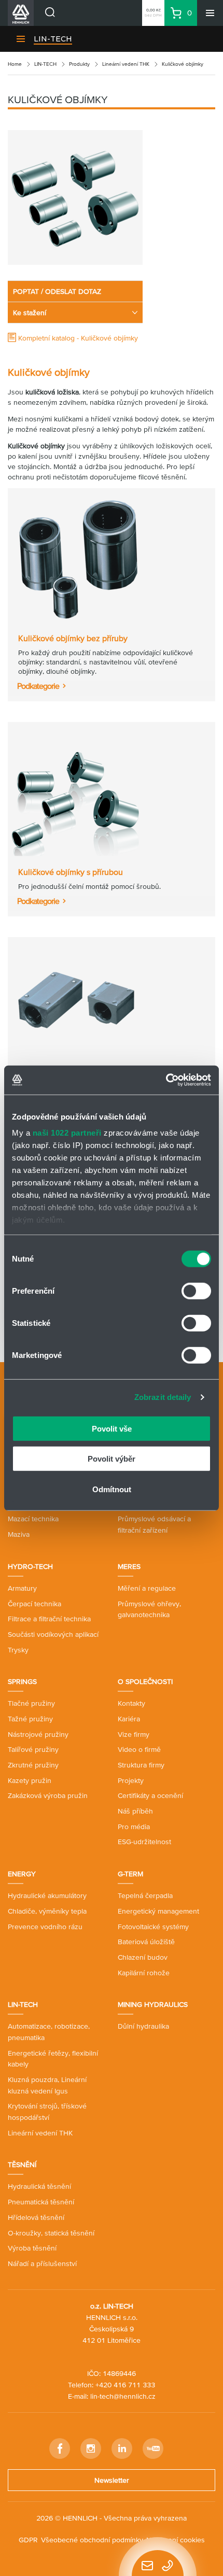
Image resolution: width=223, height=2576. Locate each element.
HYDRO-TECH (30, 1566)
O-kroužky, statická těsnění (51, 2233)
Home (15, 64)
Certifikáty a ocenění (150, 1795)
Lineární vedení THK (126, 64)
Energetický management (158, 1911)
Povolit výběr (112, 1459)
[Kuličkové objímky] (75, 197)
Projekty (131, 1780)
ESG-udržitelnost (144, 1842)
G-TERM (130, 1874)
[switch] (196, 1291)
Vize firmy (134, 1734)
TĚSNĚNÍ (22, 2164)
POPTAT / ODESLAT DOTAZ (57, 291)
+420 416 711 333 (125, 2385)
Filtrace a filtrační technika (49, 1619)
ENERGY (22, 1874)
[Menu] (210, 13)
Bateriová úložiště (146, 1942)
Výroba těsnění (32, 2248)
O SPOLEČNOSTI (145, 1681)
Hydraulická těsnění (39, 2186)
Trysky (18, 1650)
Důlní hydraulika (143, 2026)
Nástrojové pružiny (38, 1734)
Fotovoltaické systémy (153, 1927)
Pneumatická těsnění (41, 2202)
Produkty (79, 64)
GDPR (28, 2540)
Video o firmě (139, 1749)
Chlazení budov (143, 1957)
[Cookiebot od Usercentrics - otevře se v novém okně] (166, 1080)
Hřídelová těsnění (36, 2217)
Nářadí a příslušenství (42, 2263)
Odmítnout (112, 1489)
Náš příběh (135, 1811)
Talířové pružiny (33, 1749)
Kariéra (129, 1719)
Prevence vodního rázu (45, 1927)
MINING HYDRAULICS (153, 2004)
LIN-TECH (53, 39)
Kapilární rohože (144, 1973)
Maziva (19, 1534)
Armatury (22, 1588)
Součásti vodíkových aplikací (53, 1634)
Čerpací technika (34, 1604)
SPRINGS (22, 1681)
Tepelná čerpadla (145, 1895)
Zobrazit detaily (163, 1397)
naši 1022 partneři (67, 1133)
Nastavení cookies (176, 2540)
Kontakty (131, 1703)
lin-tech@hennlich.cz (123, 2396)
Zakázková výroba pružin (48, 1795)
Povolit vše (112, 1428)
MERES (129, 1566)
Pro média (134, 1827)
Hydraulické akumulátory (47, 1895)
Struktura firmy (141, 1765)
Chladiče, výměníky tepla (47, 1911)
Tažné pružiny (30, 1719)
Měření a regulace (147, 1588)
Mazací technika (33, 1519)
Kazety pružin (30, 1780)
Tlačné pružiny (31, 1703)
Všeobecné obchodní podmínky (92, 2540)
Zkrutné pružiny (33, 1765)
